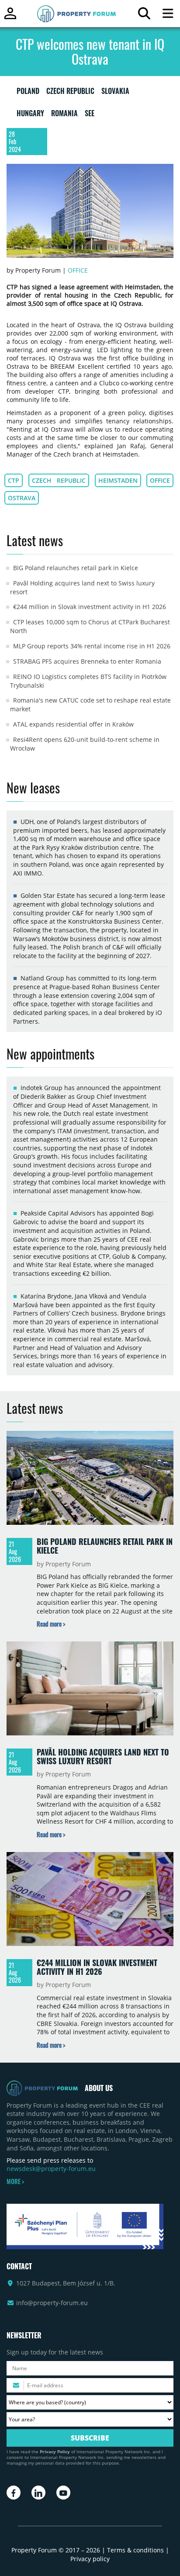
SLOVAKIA (115, 93)
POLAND (28, 93)
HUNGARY (30, 115)
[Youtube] (63, 2493)
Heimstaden (118, 480)
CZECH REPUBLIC (70, 93)
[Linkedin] (38, 2493)
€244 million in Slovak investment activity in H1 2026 (90, 607)
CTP (14, 480)
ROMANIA (64, 115)
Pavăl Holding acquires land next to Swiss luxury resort (103, 1756)
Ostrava (22, 498)
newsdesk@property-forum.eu (51, 2169)
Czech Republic (59, 480)
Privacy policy (90, 2559)
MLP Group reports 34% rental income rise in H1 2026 (92, 646)
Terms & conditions (135, 2550)
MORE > (15, 2181)
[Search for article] (144, 16)
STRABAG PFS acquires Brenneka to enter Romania (87, 661)
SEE (90, 115)
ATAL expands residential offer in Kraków (73, 724)
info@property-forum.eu (52, 2303)
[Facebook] (14, 2493)
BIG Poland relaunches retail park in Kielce (76, 568)
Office (78, 270)
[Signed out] (10, 17)
